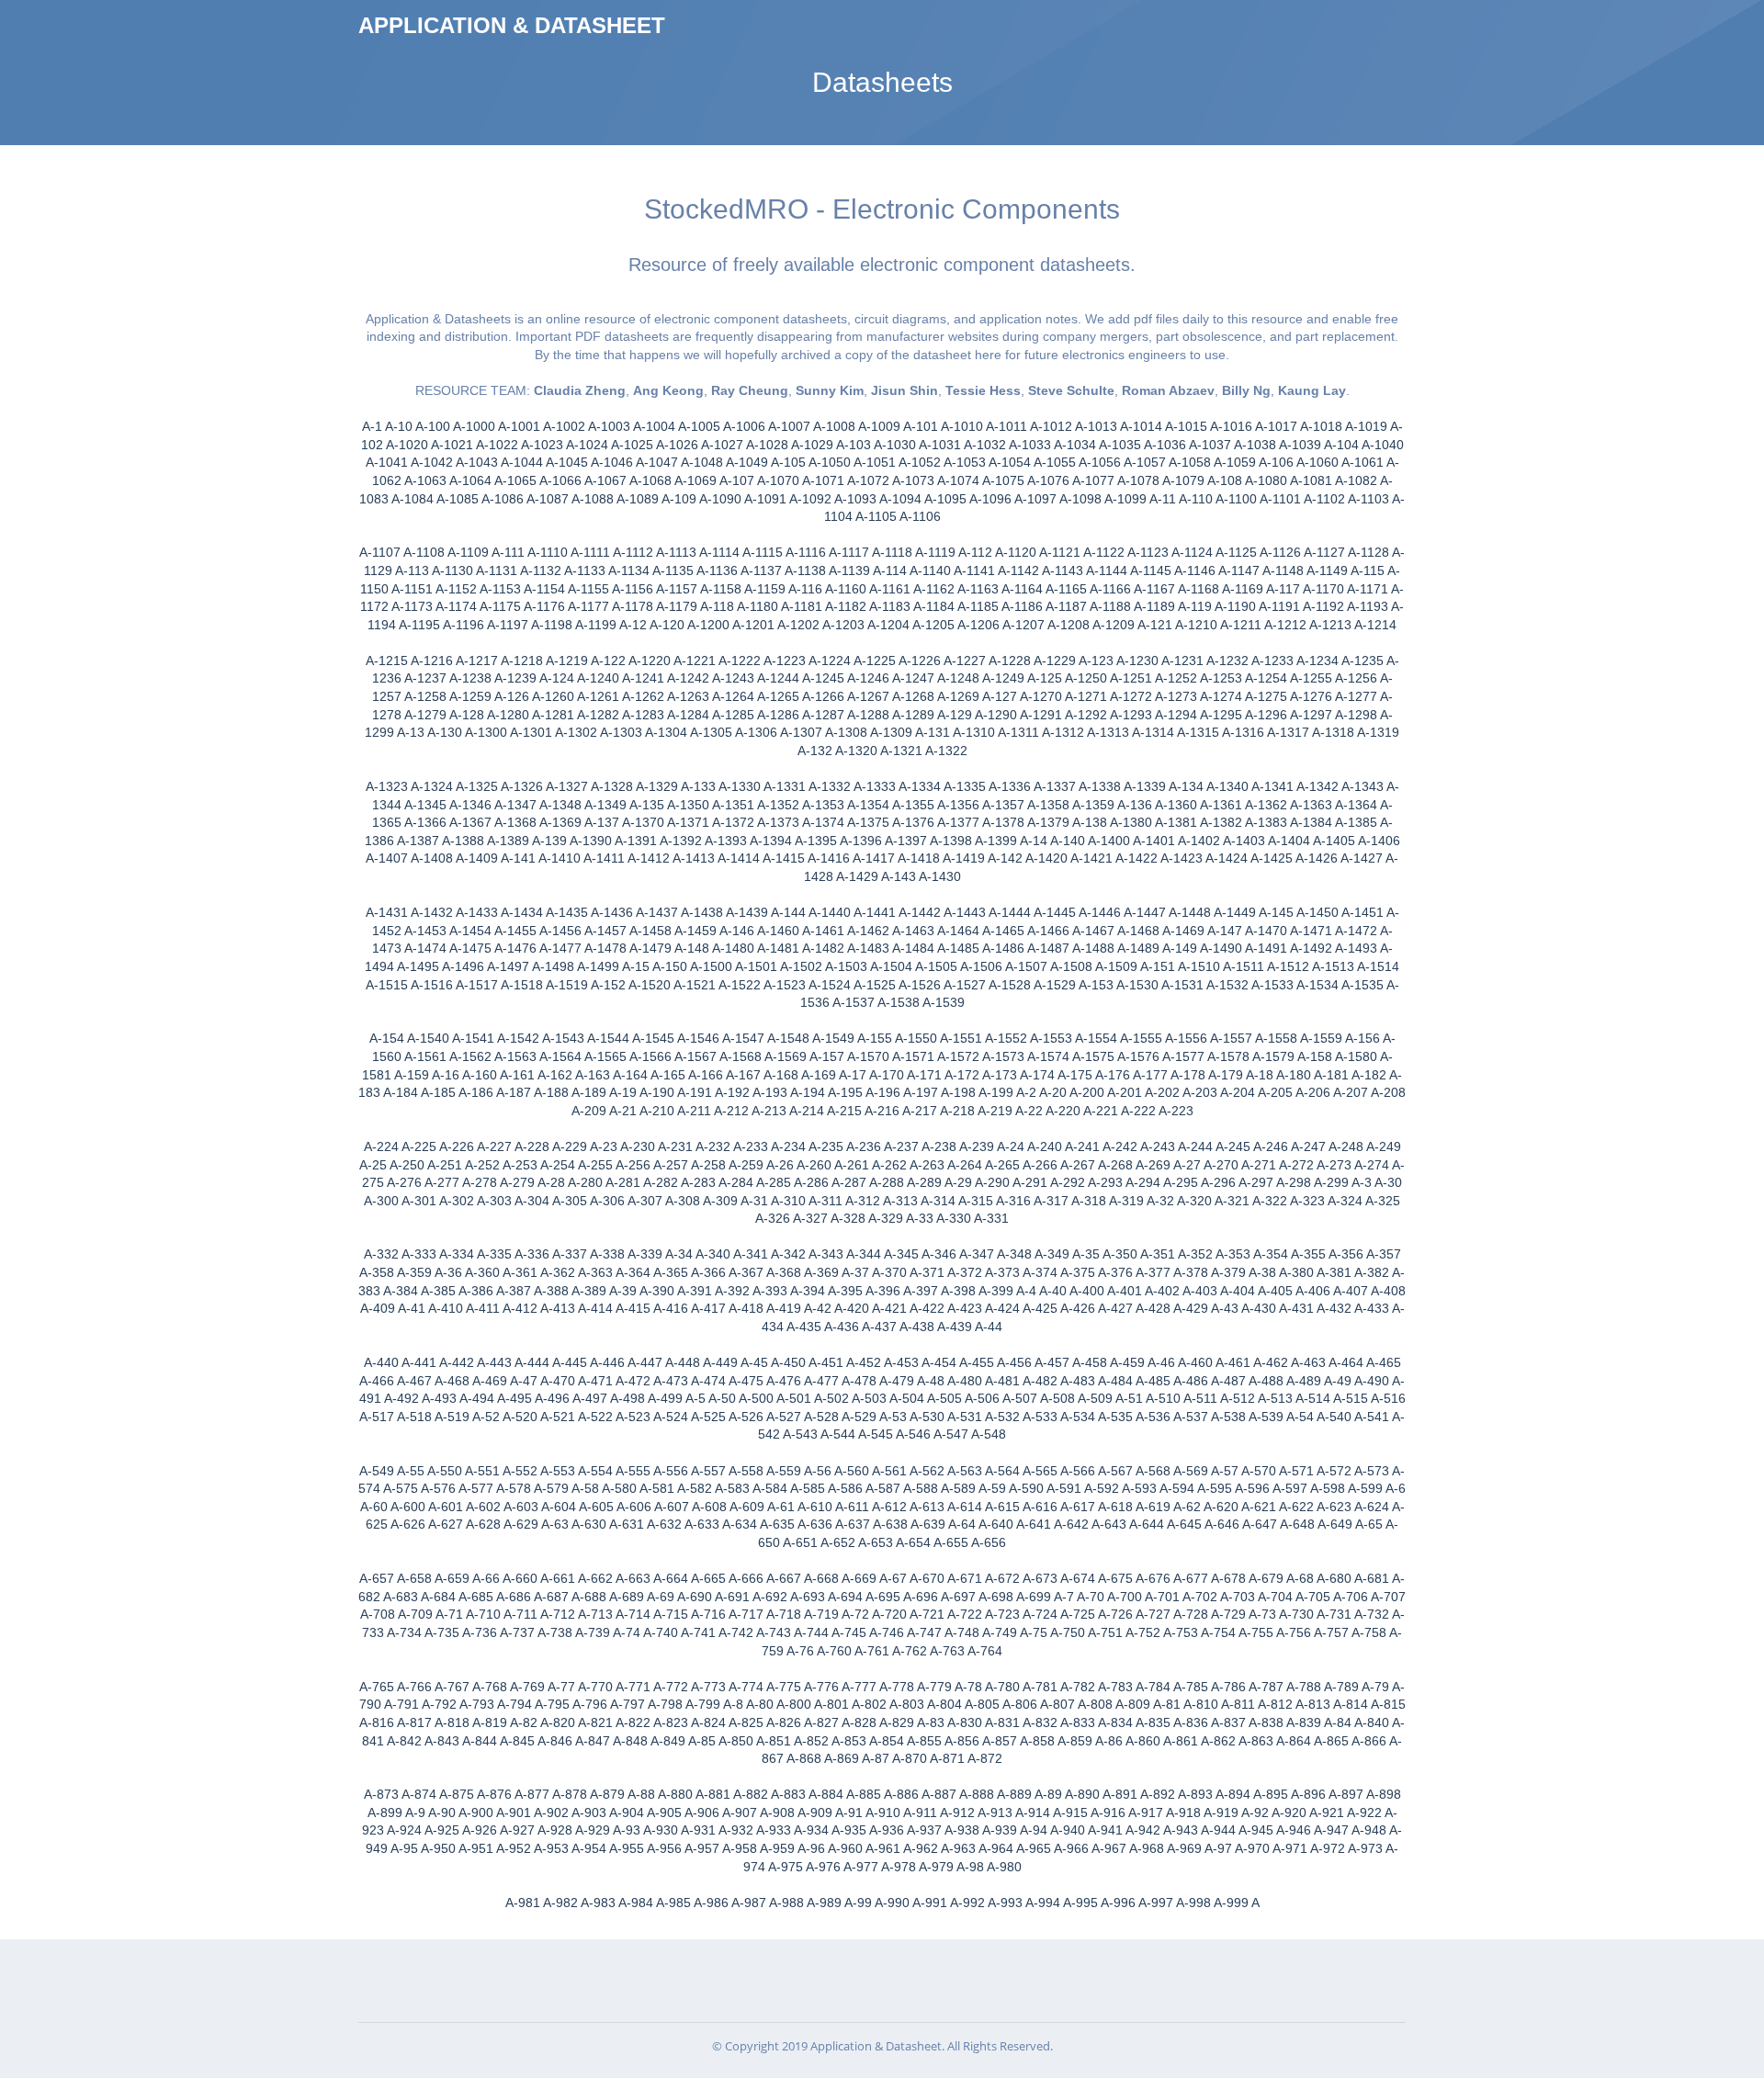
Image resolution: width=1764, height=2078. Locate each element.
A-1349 (605, 805)
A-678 (1228, 1578)
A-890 (1082, 1794)
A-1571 (913, 1056)
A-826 (784, 1722)
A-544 (838, 1434)
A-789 (1341, 1687)
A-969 (1184, 1848)
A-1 (372, 426)
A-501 (794, 1398)
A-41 (412, 1308)
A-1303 (621, 732)
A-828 (859, 1722)
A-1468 (1138, 931)
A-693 (808, 1597)
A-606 (634, 1507)
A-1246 (868, 678)
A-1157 (677, 589)
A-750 (1068, 1632)
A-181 (1331, 1075)
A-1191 (1279, 606)
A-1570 (868, 1056)
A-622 (1296, 1507)
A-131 (933, 732)
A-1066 (560, 480)
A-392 (732, 1291)
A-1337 (1055, 786)
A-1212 (1285, 625)
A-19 (623, 1092)
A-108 (1225, 480)
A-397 (921, 1291)
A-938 (962, 1830)
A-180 (1294, 1075)
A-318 (1089, 1201)
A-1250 (1086, 678)
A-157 (827, 1056)
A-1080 (1266, 480)
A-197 (921, 1092)
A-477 (821, 1381)
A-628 (483, 1524)
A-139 (549, 841)
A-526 (746, 1417)
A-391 (695, 1291)
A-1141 (974, 570)
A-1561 (425, 1056)
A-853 (849, 1741)
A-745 (849, 1632)
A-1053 (965, 462)
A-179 (1226, 1075)
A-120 (667, 625)
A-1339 (1145, 786)
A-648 (1297, 1524)
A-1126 (1280, 552)
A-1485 (958, 948)
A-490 (1372, 1381)
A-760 (834, 1651)
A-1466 (1048, 931)
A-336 (532, 1254)
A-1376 (913, 822)
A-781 (1040, 1687)
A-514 (1313, 1398)
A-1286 (778, 715)
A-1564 (560, 1056)
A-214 (807, 1111)
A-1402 (1199, 841)
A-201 (1125, 1092)
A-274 (1372, 1165)
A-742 (736, 1632)
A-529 (859, 1417)
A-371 (927, 1272)
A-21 (623, 1111)
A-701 (1162, 1597)
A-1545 (653, 1038)
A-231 (675, 1146)
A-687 (551, 1597)
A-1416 (829, 858)
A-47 (524, 1381)
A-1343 (1363, 786)
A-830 (965, 1722)
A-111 (508, 552)
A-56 (818, 1471)
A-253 (520, 1165)
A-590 (1026, 1488)
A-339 (645, 1254)
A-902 (551, 1813)
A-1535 (1363, 985)
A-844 (480, 1741)
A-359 (414, 1272)
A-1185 (978, 606)
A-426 (1078, 1308)
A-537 (1191, 1417)
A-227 (494, 1146)
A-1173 (412, 606)
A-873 (381, 1794)
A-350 (1120, 1254)
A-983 (598, 1903)
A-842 (404, 1741)
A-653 (876, 1542)
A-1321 (901, 751)
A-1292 (1086, 715)
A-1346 (470, 805)
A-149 (1180, 948)
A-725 (1078, 1614)
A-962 (921, 1848)
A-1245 (823, 678)
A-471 (595, 1381)
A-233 (751, 1146)
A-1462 (868, 931)
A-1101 (1280, 499)
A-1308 (846, 732)
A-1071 (823, 480)
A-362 (558, 1272)
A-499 (665, 1398)
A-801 (831, 1704)
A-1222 (740, 661)
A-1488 (1093, 948)
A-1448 (1190, 912)
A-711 (520, 1614)
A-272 (1296, 1165)
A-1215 (387, 661)
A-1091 (765, 499)
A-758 (1369, 1632)
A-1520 (650, 985)
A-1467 (1093, 931)
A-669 (859, 1578)
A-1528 (1010, 985)
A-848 (630, 1741)
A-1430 (940, 876)
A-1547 (743, 1038)
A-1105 (876, 516)
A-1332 (830, 786)
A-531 (965, 1417)
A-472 (633, 1381)
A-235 (826, 1146)
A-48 (931, 1381)
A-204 (1238, 1092)
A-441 (419, 1362)
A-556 (671, 1471)
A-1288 (868, 715)
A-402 (1162, 1291)
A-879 (607, 1794)
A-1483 (868, 948)
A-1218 (522, 661)
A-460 (1195, 1362)
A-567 (1115, 1471)
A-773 (708, 1687)
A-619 (1153, 1507)
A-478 (859, 1381)
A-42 (818, 1308)
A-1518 (522, 985)
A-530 (927, 1417)
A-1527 (965, 985)
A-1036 (1165, 445)
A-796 (590, 1704)
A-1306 (756, 732)
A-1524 (830, 985)
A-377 (1153, 1272)
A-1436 (612, 912)
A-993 (1005, 1903)
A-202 (1162, 1092)
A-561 (889, 1471)
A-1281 (553, 715)
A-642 (1071, 1524)
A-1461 (823, 931)
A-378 (1191, 1272)
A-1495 (418, 966)
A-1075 (1003, 480)
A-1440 (830, 912)
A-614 (965, 1507)
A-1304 (666, 732)
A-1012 (1051, 426)
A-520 (520, 1417)
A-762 (910, 1651)
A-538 (1228, 1417)
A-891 (1120, 1794)
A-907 (740, 1813)
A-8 (733, 1704)
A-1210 (1196, 625)
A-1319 (1378, 732)
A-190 (657, 1092)
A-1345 (425, 805)
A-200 (1087, 1092)
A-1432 (432, 912)
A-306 (607, 1201)
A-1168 (1199, 589)
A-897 (1346, 1794)
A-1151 (412, 589)
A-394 (808, 1291)
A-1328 (612, 786)
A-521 (558, 1417)
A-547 (951, 1434)
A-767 (452, 1687)
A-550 (445, 1471)
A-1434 (522, 912)
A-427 (1115, 1308)
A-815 (1388, 1704)
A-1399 (996, 841)
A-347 (977, 1254)
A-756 (1294, 1632)
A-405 (1275, 1291)
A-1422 (1136, 858)
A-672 (1002, 1578)
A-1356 (958, 805)
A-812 (1275, 1704)
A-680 (1334, 1578)
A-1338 (1100, 786)
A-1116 (806, 552)
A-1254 (1266, 678)
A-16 (446, 1075)
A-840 (1372, 1722)
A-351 (1158, 1254)
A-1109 (468, 552)
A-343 (826, 1254)
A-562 (927, 1471)
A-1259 (470, 696)
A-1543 (563, 1038)
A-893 (1195, 1794)
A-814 (1351, 1704)
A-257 (671, 1165)
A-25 (373, 1165)
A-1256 (1356, 678)
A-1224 (830, 661)
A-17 (853, 1075)
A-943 (1181, 1830)
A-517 (377, 1417)
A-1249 (1003, 678)
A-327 (810, 1218)
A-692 (770, 1597)
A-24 (1011, 1146)
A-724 (1040, 1614)
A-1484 (913, 948)
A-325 (1383, 1201)
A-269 (1153, 1165)
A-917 (1146, 1813)
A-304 (532, 1201)
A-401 (1125, 1291)
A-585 (808, 1488)
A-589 (958, 1488)
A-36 (448, 1272)
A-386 (476, 1291)
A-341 (751, 1254)
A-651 (800, 1542)
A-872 (985, 1758)
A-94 (1034, 1830)
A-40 (1053, 1291)
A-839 (1304, 1722)
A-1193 (1368, 606)
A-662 (595, 1578)
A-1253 (1221, 678)
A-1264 (733, 696)
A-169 (819, 1075)
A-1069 (695, 480)
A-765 (377, 1687)
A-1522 (740, 985)
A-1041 (387, 462)
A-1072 (868, 480)
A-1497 (508, 966)
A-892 (1158, 1794)
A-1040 (1383, 445)
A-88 (641, 1794)
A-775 (784, 1687)
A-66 (486, 1578)
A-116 (805, 589)
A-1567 (695, 1056)
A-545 (876, 1434)
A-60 (374, 1507)
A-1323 (387, 786)
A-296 (1218, 1182)
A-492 (401, 1398)
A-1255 (1311, 678)
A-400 (1087, 1291)
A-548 (989, 1434)
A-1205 (933, 625)
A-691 (732, 1597)
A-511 (1200, 1398)
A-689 (627, 1597)
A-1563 (515, 1056)
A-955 (627, 1848)
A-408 (1388, 1291)
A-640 (996, 1524)
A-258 (708, 1165)
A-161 (517, 1075)
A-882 (751, 1794)
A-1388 (463, 841)
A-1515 (387, 985)
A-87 (876, 1758)
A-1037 (1210, 445)
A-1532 (1227, 985)
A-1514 (1378, 966)
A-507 (1020, 1398)
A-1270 (1041, 696)
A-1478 (605, 948)
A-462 (1271, 1362)
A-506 (982, 1398)
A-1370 (643, 822)
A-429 (1191, 1308)
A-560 (852, 1471)
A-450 (788, 1362)
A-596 (1252, 1488)
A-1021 (452, 445)
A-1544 (608, 1038)
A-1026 (677, 445)
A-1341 (1272, 786)
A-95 (404, 1848)
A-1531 (1182, 985)
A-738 (555, 1632)
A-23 (604, 1146)
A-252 (482, 1165)
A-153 (1096, 985)
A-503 (869, 1398)
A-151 (1158, 966)
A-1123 (1148, 552)
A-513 (1275, 1398)
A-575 (401, 1488)
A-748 (962, 1632)
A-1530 (1137, 985)
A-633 (702, 1524)
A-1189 (1154, 606)
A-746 (887, 1632)
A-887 (939, 1794)
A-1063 (425, 480)
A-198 (958, 1092)
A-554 (595, 1471)
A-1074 (958, 480)
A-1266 (823, 696)
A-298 (1294, 1182)
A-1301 (531, 732)
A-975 (786, 1867)
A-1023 (542, 445)
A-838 (1266, 1722)
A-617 (1078, 1507)
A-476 (784, 1381)
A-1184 (934, 606)
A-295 (1181, 1182)
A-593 (1139, 1488)
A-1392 (681, 841)
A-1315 (1198, 732)
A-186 (476, 1092)
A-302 (457, 1201)
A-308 (683, 1201)
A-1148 (1283, 570)
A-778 (897, 1687)
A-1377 (958, 822)
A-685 (476, 1597)
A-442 (457, 1362)
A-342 (788, 1254)
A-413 (558, 1308)
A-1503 (846, 966)
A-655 (951, 1542)
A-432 (1334, 1308)
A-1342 (1317, 786)
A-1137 (761, 570)
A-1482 (823, 948)
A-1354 (868, 805)
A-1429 (857, 876)
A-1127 (1324, 552)
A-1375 (868, 822)
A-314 (938, 1201)
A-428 (1153, 1308)
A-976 (823, 1867)
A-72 (855, 1614)
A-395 (845, 1291)
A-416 (671, 1308)
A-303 (494, 1201)
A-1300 (486, 732)
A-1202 (798, 625)
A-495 (514, 1398)
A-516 (1388, 1398)
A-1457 (605, 931)
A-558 (746, 1471)
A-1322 (946, 751)
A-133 (698, 786)
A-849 (668, 1741)
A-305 (570, 1201)
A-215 (844, 1111)
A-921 (1327, 1813)
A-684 (438, 1597)
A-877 (532, 1794)
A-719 (821, 1614)
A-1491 (1266, 948)
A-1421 (1091, 858)
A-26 (780, 1165)
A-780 (1002, 1687)
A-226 (457, 1146)
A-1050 (830, 462)
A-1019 (1366, 426)
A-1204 (888, 625)
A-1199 (596, 625)
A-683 (401, 1597)
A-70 (1091, 1597)
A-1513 (1333, 966)
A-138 (1090, 822)
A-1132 (541, 570)
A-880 (675, 1794)
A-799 (703, 1704)
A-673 (1040, 1578)
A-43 (1225, 1308)
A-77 (561, 1687)
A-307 (645, 1201)
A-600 (408, 1507)
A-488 (1266, 1381)
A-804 (944, 1704)
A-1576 (1138, 1056)
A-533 (1040, 1417)
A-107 (737, 480)
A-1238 (470, 678)
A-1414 (739, 858)
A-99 (858, 1903)
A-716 (708, 1614)
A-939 (1000, 1830)
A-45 (754, 1362)
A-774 (746, 1687)
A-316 (1013, 1201)
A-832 (1040, 1722)
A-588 (921, 1488)
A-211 (694, 1111)
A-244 (1195, 1146)
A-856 (962, 1741)
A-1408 (432, 858)
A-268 (1115, 1165)
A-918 (1183, 1813)
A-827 (821, 1722)
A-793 (477, 1704)
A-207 (1351, 1092)
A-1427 (1362, 858)
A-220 (1063, 1111)
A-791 (401, 1704)
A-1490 (1221, 948)
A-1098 (1080, 499)
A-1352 (778, 805)
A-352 (1195, 1254)
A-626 (408, 1524)
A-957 (702, 1848)
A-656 (989, 1542)
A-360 (482, 1272)
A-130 (445, 732)
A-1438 (702, 912)
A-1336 (1010, 786)
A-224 (381, 1146)
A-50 (722, 1398)
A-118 (717, 606)
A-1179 (677, 606)
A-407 (1351, 1291)
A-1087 (548, 499)
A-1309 (891, 732)
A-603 (521, 1507)
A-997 (1156, 1903)
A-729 (1228, 1614)
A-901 (514, 1813)
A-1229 (1055, 661)
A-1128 (1368, 552)
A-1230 (1137, 661)
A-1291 (1041, 715)
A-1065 (515, 480)
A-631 (627, 1524)
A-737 (517, 1632)
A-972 (1328, 1848)
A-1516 (432, 985)
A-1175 (500, 606)
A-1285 (733, 715)
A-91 (849, 1813)
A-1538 (899, 1002)
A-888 (977, 1794)
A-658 (414, 1578)
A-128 (467, 715)
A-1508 (1071, 966)
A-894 (1233, 1794)
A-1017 (1276, 426)
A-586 (845, 1488)
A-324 (1345, 1201)
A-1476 (515, 948)
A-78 (968, 1687)
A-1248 (958, 678)
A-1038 (1255, 445)
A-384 (401, 1291)
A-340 (713, 1254)
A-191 (695, 1092)
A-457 (1052, 1362)
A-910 (883, 1813)
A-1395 (816, 841)
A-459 (1127, 1362)
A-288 (887, 1182)
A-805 (982, 1704)
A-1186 (1022, 606)
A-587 (883, 1488)
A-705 (1313, 1597)
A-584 (770, 1488)
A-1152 (456, 589)
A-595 (1215, 1488)
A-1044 (522, 462)
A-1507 (1026, 966)
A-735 (442, 1632)
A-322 (1270, 1201)
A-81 (1167, 1704)
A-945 (1256, 1830)
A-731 (1334, 1614)
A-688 (589, 1597)
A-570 (1259, 1471)
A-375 (1078, 1272)
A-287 (849, 1182)
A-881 (713, 1794)
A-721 (927, 1614)
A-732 (1372, 1614)
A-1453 (425, 931)
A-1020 (407, 445)
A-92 (1255, 1813)
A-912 (957, 1813)
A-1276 (1311, 696)
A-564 (1002, 1471)
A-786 (1228, 1687)
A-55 (411, 1471)
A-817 (414, 1722)
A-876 (494, 1794)
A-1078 (1138, 480)
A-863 (1256, 1741)
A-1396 (861, 841)
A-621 (1259, 1507)
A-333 (419, 1254)
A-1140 (930, 570)
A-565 (1040, 1471)
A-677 (1191, 1578)
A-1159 (765, 589)
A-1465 (1003, 931)
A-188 (551, 1092)
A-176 (1113, 1075)
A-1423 (1182, 858)
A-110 (1196, 499)
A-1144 (1107, 570)
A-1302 (576, 732)
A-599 (1365, 1488)
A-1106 (920, 516)
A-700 (1125, 1597)
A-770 (595, 1687)
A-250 (407, 1165)
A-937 (924, 1830)
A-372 (965, 1272)
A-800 (794, 1704)
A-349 (1052, 1254)
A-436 (842, 1327)
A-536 (1153, 1417)
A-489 (1304, 1381)
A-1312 (1063, 732)
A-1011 (1006, 426)
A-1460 (778, 931)
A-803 (907, 1704)
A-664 (671, 1578)
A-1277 (1356, 696)
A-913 (995, 1813)
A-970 (1252, 1848)
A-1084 (413, 499)
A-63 (555, 1524)
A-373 (1002, 1272)
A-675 (1115, 1578)
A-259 (746, 1165)
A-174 (1037, 1075)
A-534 (1078, 1417)
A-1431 (387, 912)
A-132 (815, 751)
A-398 (958, 1291)
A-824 (708, 1722)
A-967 (1109, 1848)
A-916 (1108, 1813)
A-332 (381, 1254)
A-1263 (688, 696)
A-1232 (1227, 661)
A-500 (756, 1398)
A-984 (636, 1903)
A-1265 (778, 696)
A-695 (883, 1597)
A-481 (1002, 1381)
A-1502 (801, 966)
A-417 (708, 1308)
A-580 (619, 1488)
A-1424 (1227, 858)
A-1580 (1356, 1056)
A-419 (784, 1308)
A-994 (1043, 1903)
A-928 (555, 1830)
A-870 (910, 1758)
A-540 (1334, 1417)
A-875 (457, 1794)
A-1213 (1330, 625)
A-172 (962, 1075)
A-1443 (965, 912)
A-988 (786, 1903)
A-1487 (1048, 948)
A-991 (930, 1903)
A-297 (1256, 1182)
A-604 (559, 1507)
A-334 (457, 1254)
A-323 (1307, 1201)
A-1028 (767, 445)
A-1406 (1379, 841)
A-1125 (1236, 552)
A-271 (1259, 1165)
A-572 (1334, 1471)
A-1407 (387, 858)
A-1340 (1227, 786)
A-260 (814, 1165)
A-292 (1068, 1182)
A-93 (627, 1830)
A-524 (671, 1417)
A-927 (517, 1830)
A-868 (804, 1758)
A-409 (378, 1308)
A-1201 (753, 625)
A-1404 (1289, 841)
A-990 (892, 1903)
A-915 (1070, 1813)
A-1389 (508, 841)
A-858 (1037, 1741)
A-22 (1029, 1111)
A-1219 (567, 661)
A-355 (1308, 1254)
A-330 (954, 1218)
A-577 (476, 1488)
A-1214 (1375, 625)
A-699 (1034, 1597)
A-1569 (786, 1056)
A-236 (864, 1146)
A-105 (788, 462)
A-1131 (497, 570)
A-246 (1271, 1146)
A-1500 (711, 966)
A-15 (636, 966)
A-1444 (1010, 912)
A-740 (661, 1632)
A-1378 (1003, 822)
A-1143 (1063, 570)
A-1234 (1317, 661)
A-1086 (503, 499)
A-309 (720, 1201)
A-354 (1271, 1254)
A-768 (490, 1687)
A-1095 (945, 499)
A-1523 (785, 985)
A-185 (438, 1092)
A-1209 (1114, 625)
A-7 (1064, 1597)
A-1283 (643, 715)
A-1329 (657, 786)
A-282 (661, 1182)
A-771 (633, 1687)
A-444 (532, 1362)
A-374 (1040, 1272)
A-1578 (1228, 1056)
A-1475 (470, 948)
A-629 (521, 1524)
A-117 (1283, 589)
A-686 (514, 1597)
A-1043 (477, 462)
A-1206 (978, 625)
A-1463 (913, 931)
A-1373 (778, 822)
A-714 (633, 1614)
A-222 (1138, 1111)
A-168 (781, 1075)
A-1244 (778, 678)
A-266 (1040, 1165)
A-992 (967, 1903)
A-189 (589, 1092)
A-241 (1082, 1146)
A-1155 (588, 589)
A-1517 (477, 985)
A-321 (1232, 1201)
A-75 (1034, 1632)
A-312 (863, 1201)
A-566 (1078, 1471)
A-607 (672, 1507)
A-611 (852, 1507)
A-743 (774, 1632)
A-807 (1057, 1704)
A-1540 (428, 1038)
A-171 (924, 1075)
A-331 (991, 1218)
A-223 (1176, 1111)
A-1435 (567, 912)
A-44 (989, 1327)
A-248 (1346, 1146)
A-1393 (726, 841)
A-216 (882, 1111)
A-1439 (747, 912)
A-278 (480, 1182)
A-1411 (604, 858)
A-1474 (425, 948)
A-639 (928, 1524)
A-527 (784, 1417)
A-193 (770, 1092)
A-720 (889, 1614)
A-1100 (1236, 499)
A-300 (381, 1201)
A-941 (1105, 1830)
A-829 (897, 1722)
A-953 (551, 1848)
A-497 (590, 1398)
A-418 (746, 1308)
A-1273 (1176, 696)
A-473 (671, 1381)
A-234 (788, 1146)
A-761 (872, 1651)
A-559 (784, 1471)
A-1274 (1221, 696)
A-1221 (695, 661)
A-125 (1045, 678)
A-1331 (785, 786)
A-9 (415, 1813)
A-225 (419, 1146)
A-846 (555, 1741)
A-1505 (936, 966)
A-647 (1260, 1524)
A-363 (595, 1272)
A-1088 (593, 499)
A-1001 (519, 426)
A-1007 (789, 426)
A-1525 (875, 985)
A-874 (419, 1794)
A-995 (1080, 1903)
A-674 (1078, 1578)
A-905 (664, 1813)
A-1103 (1368, 499)
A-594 (1177, 1488)
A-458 (1090, 1362)
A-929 (593, 1830)
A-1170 (1323, 589)
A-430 (1259, 1308)
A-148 (692, 948)
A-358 (377, 1272)
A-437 (879, 1327)
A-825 (746, 1722)
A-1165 (1066, 589)
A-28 (551, 1182)
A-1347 (515, 805)
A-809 (1133, 1704)
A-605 (596, 1507)
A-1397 (906, 841)
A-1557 (1231, 1038)
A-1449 (1235, 912)
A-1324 (432, 786)
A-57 (1225, 1471)
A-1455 (515, 931)
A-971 (1290, 1848)
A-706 (1351, 1597)
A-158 (1315, 1056)
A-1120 (1016, 552)
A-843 (442, 1741)
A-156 (1363, 1038)
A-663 (633, 1578)
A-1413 (694, 858)
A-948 (1369, 1830)
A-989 (824, 1903)
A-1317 (1288, 732)
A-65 (1369, 1524)
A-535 (1115, 1417)
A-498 (628, 1398)
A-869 (842, 1758)
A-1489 (1138, 948)
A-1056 (1100, 462)
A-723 (1002, 1614)
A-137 (602, 822)
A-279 (517, 1182)
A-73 (1262, 1614)
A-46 (1161, 1362)
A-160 (480, 1075)
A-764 (985, 1651)
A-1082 (1356, 480)
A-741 (698, 1632)
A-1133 (585, 570)
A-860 (1143, 1741)
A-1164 (1022, 589)
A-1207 (1023, 625)
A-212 (731, 1111)
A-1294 (1176, 715)
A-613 (927, 1507)
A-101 (921, 426)
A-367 (746, 1272)
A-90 (442, 1813)
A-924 (404, 1830)
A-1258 (425, 696)
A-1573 (1003, 1056)
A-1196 (464, 625)
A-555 (633, 1471)
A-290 (992, 1182)
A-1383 (1266, 822)
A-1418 (919, 858)
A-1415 (784, 858)
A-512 (1238, 1398)
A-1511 (1244, 966)
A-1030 (895, 445)
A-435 (804, 1327)
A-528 (821, 1417)
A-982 (560, 1903)
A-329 (886, 1218)
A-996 (1118, 1903)
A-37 (855, 1272)
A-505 (944, 1398)
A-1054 (1010, 462)
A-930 (661, 1830)
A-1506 (981, 966)
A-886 (901, 1794)
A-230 (638, 1146)
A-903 (589, 1813)
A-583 (732, 1488)
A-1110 (548, 552)
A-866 (1369, 1741)
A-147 (1225, 931)
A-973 (1365, 1848)
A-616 (1040, 1507)
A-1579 (1273, 1056)
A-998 (1193, 1903)
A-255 (595, 1165)
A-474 (708, 1381)
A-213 (769, 1111)
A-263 (927, 1165)
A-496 (552, 1398)
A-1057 (1145, 462)
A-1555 (1141, 1038)
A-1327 (567, 786)
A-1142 (1018, 570)
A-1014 (1141, 426)
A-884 (826, 1794)
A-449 (720, 1362)
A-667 (784, 1578)
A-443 (494, 1362)
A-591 (1064, 1488)
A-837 (1228, 1722)
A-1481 (778, 948)
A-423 (965, 1308)
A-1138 (805, 570)
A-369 (821, 1272)
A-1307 (801, 732)
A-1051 (875, 462)
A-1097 (1035, 499)
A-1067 (605, 480)
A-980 (1004, 1867)
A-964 (996, 1848)
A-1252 (1176, 678)
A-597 (1290, 1488)
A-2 (1026, 1092)
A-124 (557, 678)
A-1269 (958, 696)
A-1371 (688, 822)
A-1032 (985, 445)
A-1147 (1239, 570)
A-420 (852, 1308)
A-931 (698, 1830)
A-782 (1078, 1687)
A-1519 (567, 985)
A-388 (551, 1291)
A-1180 (758, 606)
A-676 (1153, 1578)
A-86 (1109, 1741)
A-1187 (1066, 606)
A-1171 (1368, 589)
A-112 (975, 552)
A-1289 (913, 715)
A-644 (1147, 1524)
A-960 (845, 1848)
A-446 (607, 1362)
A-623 (1334, 1507)
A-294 (1143, 1182)
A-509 (1095, 1398)
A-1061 (1363, 462)
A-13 (411, 732)
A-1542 (518, 1038)
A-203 (1200, 1092)
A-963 (958, 1848)
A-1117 (849, 552)
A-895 (1271, 1794)
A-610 (815, 1507)
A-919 (1221, 1813)
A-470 (558, 1381)
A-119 (1195, 606)
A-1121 (1060, 552)
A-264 (965, 1165)
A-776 (821, 1687)
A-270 (1221, 1165)
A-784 (1153, 1687)
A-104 (1341, 445)
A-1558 (1276, 1038)
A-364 (633, 1272)
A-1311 (1018, 732)
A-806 (1020, 1704)
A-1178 (633, 606)
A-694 (845, 1597)
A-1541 (473, 1038)
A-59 (992, 1488)
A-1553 (1051, 1038)
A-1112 (633, 552)
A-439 (955, 1327)
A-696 (921, 1597)
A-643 (1109, 1524)
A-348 (1014, 1254)
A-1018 (1321, 426)
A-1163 (978, 589)
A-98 (970, 1867)
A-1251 (1131, 678)
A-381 (1334, 1272)
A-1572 (958, 1056)
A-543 (800, 1434)
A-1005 (699, 426)
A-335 (494, 1254)
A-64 (962, 1524)
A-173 (1000, 1075)
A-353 (1233, 1254)
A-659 (452, 1578)
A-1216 (432, 661)
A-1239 (515, 678)
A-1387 (418, 841)
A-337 (570, 1254)
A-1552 (1006, 1038)
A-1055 (1055, 462)
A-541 (1372, 1417)
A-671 (965, 1578)
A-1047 (657, 462)
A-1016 (1231, 426)
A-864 (1294, 1741)
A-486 (1191, 1381)
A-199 (996, 1092)
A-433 (1372, 1308)
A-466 (377, 1381)
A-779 (934, 1687)
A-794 (514, 1704)
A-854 (887, 1741)
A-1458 (650, 931)
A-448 (683, 1362)
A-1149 (1327, 570)
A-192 (732, 1092)
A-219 (995, 1111)
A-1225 (875, 661)
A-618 (1115, 1507)
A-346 (939, 1254)
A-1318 (1333, 732)
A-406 (1313, 1291)
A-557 (708, 1471)
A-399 (996, 1291)
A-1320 (856, 751)
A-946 (1294, 1830)
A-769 (527, 1687)
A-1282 (598, 715)
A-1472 (1356, 931)
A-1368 (515, 822)
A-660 (520, 1578)
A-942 (1143, 1830)
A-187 (514, 1092)
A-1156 (633, 589)
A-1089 (638, 499)
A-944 (1218, 1830)
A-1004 (654, 426)
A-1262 (643, 696)
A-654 (913, 1542)
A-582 (695, 1488)
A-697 (958, 1597)
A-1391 (636, 841)
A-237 (901, 1146)
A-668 (821, 1578)
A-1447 (1145, 912)
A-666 (746, 1578)
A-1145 (1151, 570)
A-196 (883, 1092)
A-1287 (823, 715)
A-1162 (934, 589)
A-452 (864, 1362)
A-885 (864, 1794)
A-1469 (1183, 931)
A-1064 (470, 480)
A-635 (777, 1524)
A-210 (657, 1111)
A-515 (1351, 1398)
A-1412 (649, 858)
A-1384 (1311, 822)
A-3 (1362, 1182)
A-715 (671, 1614)
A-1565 (605, 1056)
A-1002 (564, 426)
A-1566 (650, 1056)
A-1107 (380, 552)
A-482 (1040, 1381)
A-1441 (875, 912)
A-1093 (855, 499)
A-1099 (1125, 499)
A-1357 (1003, 805)
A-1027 (722, 445)
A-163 (593, 1075)
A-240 (1045, 1146)
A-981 (523, 1903)
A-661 (558, 1578)
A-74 (627, 1632)
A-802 (869, 1704)
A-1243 (733, 678)
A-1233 (1272, 661)
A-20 (1053, 1092)
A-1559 (1321, 1038)
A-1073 (913, 480)
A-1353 (823, 805)
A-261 (852, 1165)
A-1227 (965, 661)
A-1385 (1356, 822)
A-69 (661, 1597)
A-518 (414, 1417)
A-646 (1222, 1524)
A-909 (815, 1813)
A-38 (1262, 1272)
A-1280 (508, 715)
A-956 (664, 1848)
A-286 (811, 1182)
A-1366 (425, 822)
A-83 (931, 1722)
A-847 (593, 1741)
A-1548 (788, 1038)
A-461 (1233, 1362)
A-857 (1000, 1741)
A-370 (889, 1272)
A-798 (665, 1704)
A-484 (1115, 1381)
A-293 (1105, 1182)
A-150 (670, 966)
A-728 (1191, 1614)
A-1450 (1317, 912)
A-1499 (598, 966)
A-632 (664, 1524)
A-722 (965, 1614)
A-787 (1266, 1687)
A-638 (890, 1524)
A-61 (781, 1507)
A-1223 (785, 661)
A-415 (633, 1308)
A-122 (608, 661)
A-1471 (1311, 931)
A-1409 (477, 858)
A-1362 (1266, 805)
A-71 (449, 1614)
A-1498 (553, 966)
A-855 (924, 1741)
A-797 (628, 1704)
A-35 (1086, 1254)
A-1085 (458, 499)
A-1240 (598, 678)
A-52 (486, 1417)
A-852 (811, 1741)
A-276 (404, 1182)
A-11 (1163, 499)
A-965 (1034, 1848)
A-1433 (477, 912)
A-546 (913, 1434)
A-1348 (560, 805)
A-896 (1308, 1794)
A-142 (1005, 858)
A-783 (1115, 1687)
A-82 (524, 1722)
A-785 (1191, 1687)
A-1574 (1048, 1056)
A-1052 (920, 462)
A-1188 (1110, 606)
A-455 (977, 1362)
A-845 (517, 1741)
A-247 (1308, 1146)
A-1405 (1334, 841)
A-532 (1002, 1417)
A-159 (412, 1075)
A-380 (1296, 1272)
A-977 (861, 1867)
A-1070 (778, 480)
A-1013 (1096, 426)
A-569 (1191, 1471)
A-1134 (629, 570)
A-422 (927, 1308)
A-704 (1275, 1597)
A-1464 (958, 931)
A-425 (1040, 1308)
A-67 (893, 1578)
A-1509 (1116, 966)
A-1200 (708, 625)
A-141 (518, 858)
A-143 (899, 876)
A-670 (927, 1578)
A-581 (657, 1488)
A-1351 (733, 805)
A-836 (1191, 1722)
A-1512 (1288, 966)
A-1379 (1048, 822)
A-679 (1266, 1578)
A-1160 (846, 589)
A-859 (1075, 1741)
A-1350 (688, 805)
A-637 (853, 1524)
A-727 (1153, 1614)
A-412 (520, 1308)
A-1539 (944, 1002)
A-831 (1002, 1722)
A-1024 (587, 445)
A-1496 (463, 966)
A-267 (1078, 1165)
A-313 (900, 1201)
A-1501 (756, 966)
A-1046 (612, 462)
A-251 (445, 1165)
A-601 (446, 1507)
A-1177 (588, 606)
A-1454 (470, 931)
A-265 (1002, 1165)
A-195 (845, 1092)
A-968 (1147, 1848)
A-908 (777, 1813)
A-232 (713, 1146)
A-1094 (900, 499)
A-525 (708, 1417)
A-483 (1078, 1381)
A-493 (439, 1398)
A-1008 (834, 426)
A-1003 (609, 426)
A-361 (520, 1272)
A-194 (808, 1092)
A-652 (838, 1542)
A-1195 (419, 625)
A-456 (1014, 1362)
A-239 (977, 1146)
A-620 (1221, 1507)
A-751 (1105, 1632)
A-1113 (676, 552)
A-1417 (874, 858)
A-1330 (740, 786)
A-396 (883, 1291)
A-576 (438, 1488)
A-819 (490, 1722)
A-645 (1184, 1524)
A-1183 (890, 606)
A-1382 (1221, 822)
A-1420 (1046, 858)
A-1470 (1266, 931)
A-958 (740, 1848)
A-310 (788, 1201)
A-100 (433, 426)
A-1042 (432, 462)
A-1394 (771, 841)
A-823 (671, 1722)
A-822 (633, 1722)
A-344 (864, 1254)
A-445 (570, 1362)
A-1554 (1096, 1038)
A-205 (1275, 1092)
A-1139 (849, 570)
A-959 (777, 1848)
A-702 (1200, 1597)
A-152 (608, 985)
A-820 (558, 1722)
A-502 (831, 1398)
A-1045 (567, 462)
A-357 (1384, 1254)
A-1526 (920, 985)
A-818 (452, 1722)
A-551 (482, 1471)
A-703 (1238, 1597)
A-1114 (719, 552)
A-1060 (1317, 462)
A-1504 (891, 966)
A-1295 (1221, 715)
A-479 (897, 1381)
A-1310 (974, 732)
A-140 (1068, 841)
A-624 (1372, 1507)
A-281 (623, 1182)
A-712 (558, 1614)
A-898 (1384, 1794)
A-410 (446, 1308)
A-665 (708, 1578)
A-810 (1201, 1704)
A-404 (1238, 1291)
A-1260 (553, 696)
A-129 (955, 715)
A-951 (476, 1848)
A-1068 (650, 480)
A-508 (1057, 1398)
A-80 (760, 1704)
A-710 (483, 1614)
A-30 (1388, 1182)
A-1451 (1363, 912)
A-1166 (1110, 589)
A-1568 (741, 1056)
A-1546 (698, 1038)
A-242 (1120, 1146)
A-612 (889, 1507)
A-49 (1338, 1381)
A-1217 (477, 661)
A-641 (1034, 1524)
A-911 (920, 1813)
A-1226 (920, 661)
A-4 (1026, 1291)
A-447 (645, 1362)
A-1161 (890, 589)
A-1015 (1186, 426)
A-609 (747, 1507)
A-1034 (1075, 445)
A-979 (936, 1867)
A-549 (377, 1471)
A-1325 (477, 786)
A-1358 (1048, 805)
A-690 (695, 1597)
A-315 (976, 1201)
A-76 (800, 1651)
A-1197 (508, 625)
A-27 (1187, 1165)
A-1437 (657, 912)
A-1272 (1131, 696)
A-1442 (920, 912)
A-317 (1051, 1201)
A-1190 (1235, 606)
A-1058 (1190, 462)
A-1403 (1244, 841)
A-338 (607, 1254)
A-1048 (702, 462)
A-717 (746, 1614)
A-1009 (879, 426)
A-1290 (996, 715)
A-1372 (733, 822)
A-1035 (1120, 445)
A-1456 (560, 931)
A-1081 (1311, 480)
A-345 (901, 1254)
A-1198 (552, 625)
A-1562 (470, 1056)
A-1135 (673, 570)
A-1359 (1093, 805)
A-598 (1328, 1488)
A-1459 (695, 931)
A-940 (1068, 1830)
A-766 (414, 1687)
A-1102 (1324, 499)
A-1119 (935, 552)
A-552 (520, 1471)
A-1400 (1109, 841)
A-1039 (1300, 445)
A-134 (1186, 786)
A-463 (1308, 1362)
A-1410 (560, 858)
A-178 (1188, 1075)
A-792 (439, 1704)
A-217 (920, 1111)
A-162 (555, 1075)
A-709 (415, 1614)
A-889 (1014, 1794)
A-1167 (1154, 589)
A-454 (939, 1362)
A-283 (698, 1182)
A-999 (1231, 1903)
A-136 (1135, 805)
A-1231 (1182, 661)
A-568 (1153, 1471)
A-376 (1115, 1272)
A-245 (1233, 1146)
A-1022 (497, 445)
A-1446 (1100, 912)
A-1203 (843, 625)
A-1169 (1243, 589)
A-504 (907, 1398)
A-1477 (560, 948)
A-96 (811, 1848)
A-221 (1101, 1111)
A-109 (679, 499)
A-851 (774, 1741)
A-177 (1150, 1075)
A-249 (1384, 1146)
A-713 (595, 1614)
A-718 (784, 1614)
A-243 (1158, 1146)
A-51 (1129, 1398)
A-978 (899, 1867)
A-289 (924, 1182)
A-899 (385, 1813)
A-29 (958, 1182)
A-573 (1372, 1471)
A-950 (438, 1848)
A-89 (1048, 1794)
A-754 (1218, 1632)
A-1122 (1104, 552)
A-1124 (1192, 552)
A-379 (1228, 1272)
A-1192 (1323, 606)
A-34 (679, 1254)
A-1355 (913, 805)
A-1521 (695, 985)
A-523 (633, 1417)
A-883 (788, 1794)
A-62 (1187, 1507)
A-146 (737, 931)
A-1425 (1272, 858)
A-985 (673, 1903)
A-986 (711, 1903)
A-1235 (1363, 661)
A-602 (483, 1507)
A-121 (1155, 625)
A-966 (1071, 1848)
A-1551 (961, 1038)
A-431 (1296, 1308)
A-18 (1260, 1075)
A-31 (754, 1201)
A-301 (419, 1201)
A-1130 (452, 570)
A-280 (585, 1182)
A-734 (404, 1632)
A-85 (702, 1741)
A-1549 (833, 1038)
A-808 (1095, 1704)
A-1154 (544, 589)
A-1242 (688, 678)
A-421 (889, 1308)
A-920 (1289, 1813)
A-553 (558, 1471)
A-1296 (1266, 715)
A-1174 (456, 606)
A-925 (442, 1830)
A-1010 (962, 426)
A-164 (630, 1075)
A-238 (939, 1146)
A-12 (633, 625)
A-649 (1335, 1524)
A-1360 (1176, 805)
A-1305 (711, 732)
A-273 (1334, 1165)
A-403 (1200, 1291)
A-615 (1002, 1507)
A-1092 (810, 499)
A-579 (551, 1488)
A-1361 (1221, 805)
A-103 (854, 445)
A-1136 (717, 570)
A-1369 (560, 822)
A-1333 (875, 786)
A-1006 (744, 426)
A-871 (947, 1758)
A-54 (1300, 1417)
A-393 (770, 1291)
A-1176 (544, 606)
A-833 (1078, 1722)
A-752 (1143, 1632)
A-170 (887, 1075)
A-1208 (1069, 625)
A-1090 (720, 499)
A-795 (552, 1704)
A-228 (532, 1146)
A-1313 (1108, 732)
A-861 (1181, 1741)
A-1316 (1243, 732)
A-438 (917, 1327)
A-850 (736, 1741)
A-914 (1033, 1813)
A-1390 (591, 841)
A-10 (399, 426)
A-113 (412, 570)
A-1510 (1199, 966)
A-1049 (747, 462)
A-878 (570, 1794)
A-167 (743, 1075)
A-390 (657, 1291)
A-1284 (688, 715)
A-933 (774, 1830)
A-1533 (1272, 985)
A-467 (414, 1381)
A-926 (480, 1830)
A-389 (589, 1291)
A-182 (1369, 1075)
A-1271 (1086, 696)
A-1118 (892, 552)
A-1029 (812, 445)
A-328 (848, 1218)
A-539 (1266, 1417)
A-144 (788, 912)
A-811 (1238, 1704)
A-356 (1346, 1254)
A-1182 (846, 606)
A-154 (387, 1038)
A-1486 (1003, 948)
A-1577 (1183, 1056)
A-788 (1304, 1687)
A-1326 (522, 786)
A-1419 (964, 858)
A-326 (773, 1218)
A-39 (623, 1291)
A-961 (883, 1848)
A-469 (490, 1381)
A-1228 (1010, 661)
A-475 (746, 1381)
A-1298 (1356, 715)
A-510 (1163, 1398)
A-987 (749, 1903)
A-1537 (854, 1002)
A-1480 (733, 948)
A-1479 (650, 948)
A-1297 (1311, 715)
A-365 (671, 1272)
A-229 (570, 1146)
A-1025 (632, 445)
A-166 (706, 1075)
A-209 (589, 1111)
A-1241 (643, 678)
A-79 (1375, 1687)
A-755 (1256, 1632)
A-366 (708, 1272)
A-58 (585, 1488)
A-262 (889, 1165)
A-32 (1160, 1201)
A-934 (811, 1830)
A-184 (401, 1092)
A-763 (947, 1651)
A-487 (1228, 1381)
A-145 (1276, 912)
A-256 (633, 1165)
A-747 (924, 1632)
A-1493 (1356, 948)
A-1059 (1235, 462)
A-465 (1384, 1362)
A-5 (695, 1398)
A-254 (558, 1165)
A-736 (480, 1632)
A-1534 (1317, 985)
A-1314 (1153, 732)
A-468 (452, 1381)
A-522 (595, 1417)
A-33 (920, 1218)
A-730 (1296, 1614)
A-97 (1218, 1848)
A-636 (815, 1524)
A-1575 (1093, 1056)
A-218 (957, 1111)
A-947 (1331, 1830)
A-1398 (951, 841)
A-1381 (1176, 822)
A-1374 (823, 822)
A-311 (825, 1201)
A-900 (476, 1813)
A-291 (1030, 1182)
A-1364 (1356, 805)
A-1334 (920, 786)
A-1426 (1317, 858)
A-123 (1096, 661)
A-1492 (1311, 948)
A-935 (849, 1830)
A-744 (811, 1632)
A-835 (1153, 1722)
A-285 (774, 1182)
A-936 (887, 1830)
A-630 (589, 1524)
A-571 (1296, 1471)
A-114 (890, 570)
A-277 (442, 1182)
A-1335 (965, 786)
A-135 (647, 805)
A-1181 (802, 606)
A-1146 (1195, 570)
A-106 (1276, 462)
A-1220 (650, 661)
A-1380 (1131, 822)
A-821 (595, 1722)
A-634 (740, 1524)
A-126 (512, 696)
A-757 (1331, 1632)
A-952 (514, 1848)
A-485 (1153, 1381)
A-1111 (590, 552)
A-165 (668, 1075)
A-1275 (1266, 696)
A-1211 (1241, 625)
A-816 (377, 1722)
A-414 (595, 1308)
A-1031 (940, 445)
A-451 (826, 1362)
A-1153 (500, 589)
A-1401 (1154, 841)
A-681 (1372, 1578)
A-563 (965, 1471)
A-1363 (1311, 805)
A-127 (1000, 696)
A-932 (736, 1830)
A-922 (1364, 1813)
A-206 (1313, 1092)
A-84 (1338, 1722)
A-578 (514, 1488)
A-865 (1331, 1741)
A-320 (1194, 1201)
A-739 (593, 1632)
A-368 (784, 1272)
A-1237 (425, 678)
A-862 (1218, 1741)
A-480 (965, 1381)
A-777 (859, 1687)
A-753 (1181, 1632)
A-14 (1034, 841)
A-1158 (721, 589)
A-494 (477, 1398)
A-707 (1388, 1597)
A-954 (589, 1848)
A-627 (446, 1524)
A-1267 (868, 696)
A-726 (1115, 1614)
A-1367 (470, 822)
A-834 (1115, 1722)
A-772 (671, 1687)
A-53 (893, 1417)
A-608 (709, 1507)
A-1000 (474, 426)
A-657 (377, 1578)
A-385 (438, 1291)
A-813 (1313, 1704)
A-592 (1102, 1488)
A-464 (1346, 1362)
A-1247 (913, 678)
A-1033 (1030, 445)
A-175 (1075, 1075)
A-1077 (1093, 480)
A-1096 (990, 499)
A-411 (483, 1308)
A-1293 (1131, 715)
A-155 (875, 1038)
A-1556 (1186, 1038)
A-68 (1300, 1578)
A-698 (996, 1597)
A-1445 (1055, 912)
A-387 (514, 1291)
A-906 (702, 1813)
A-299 (1331, 1182)
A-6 (1396, 1488)
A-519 (452, 1417)
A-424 (1002, 1308)
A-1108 (424, 552)
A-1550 (916, 1038)
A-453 (901, 1362)
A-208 (1388, 1092)
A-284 (736, 1182)
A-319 (1126, 1201)
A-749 (1000, 1632)
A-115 (1368, 570)
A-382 (1372, 1272)
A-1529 (1055, 985)
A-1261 (598, 696)
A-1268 (913, 696)
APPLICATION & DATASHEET (512, 25)
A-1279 (425, 715)
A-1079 (1183, 480)
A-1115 (763, 552)
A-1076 (1048, 480)
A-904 (627, 1813)
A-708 (378, 1614)
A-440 (381, 1362)
